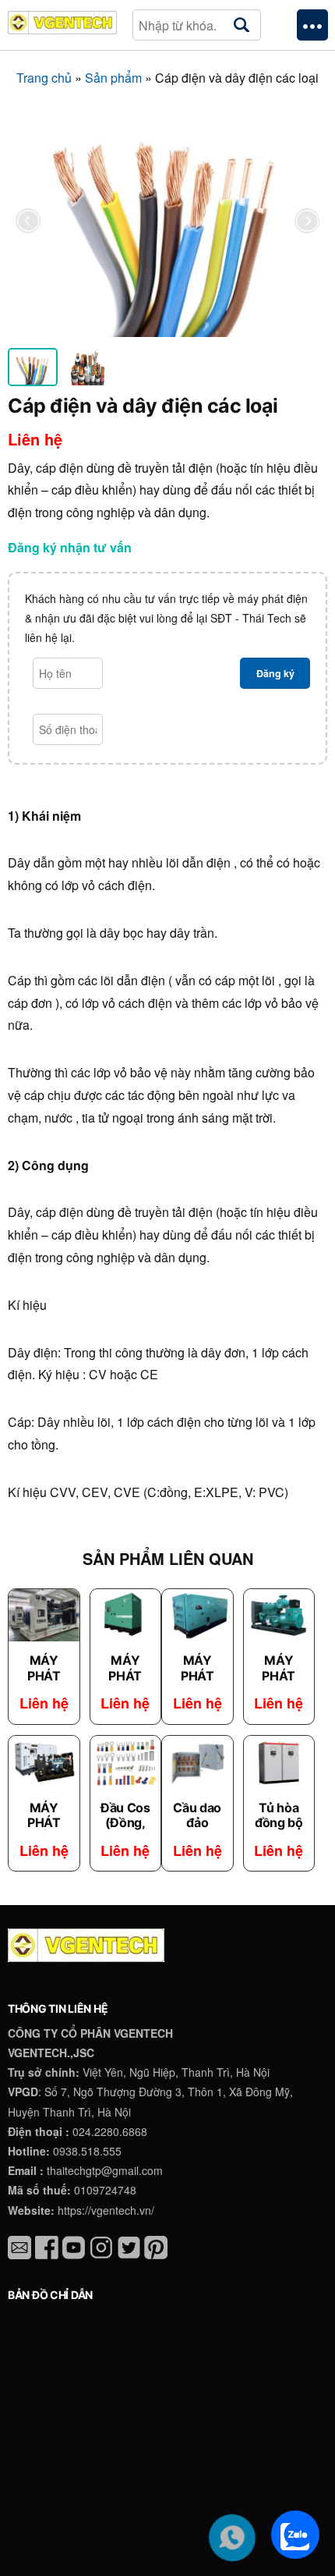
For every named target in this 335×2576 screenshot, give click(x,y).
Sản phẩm (113, 78)
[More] (312, 25)
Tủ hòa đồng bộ (279, 1815)
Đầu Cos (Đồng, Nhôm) (125, 1822)
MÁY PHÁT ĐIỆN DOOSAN (44, 1830)
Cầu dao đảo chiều (197, 1822)
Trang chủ (44, 78)
